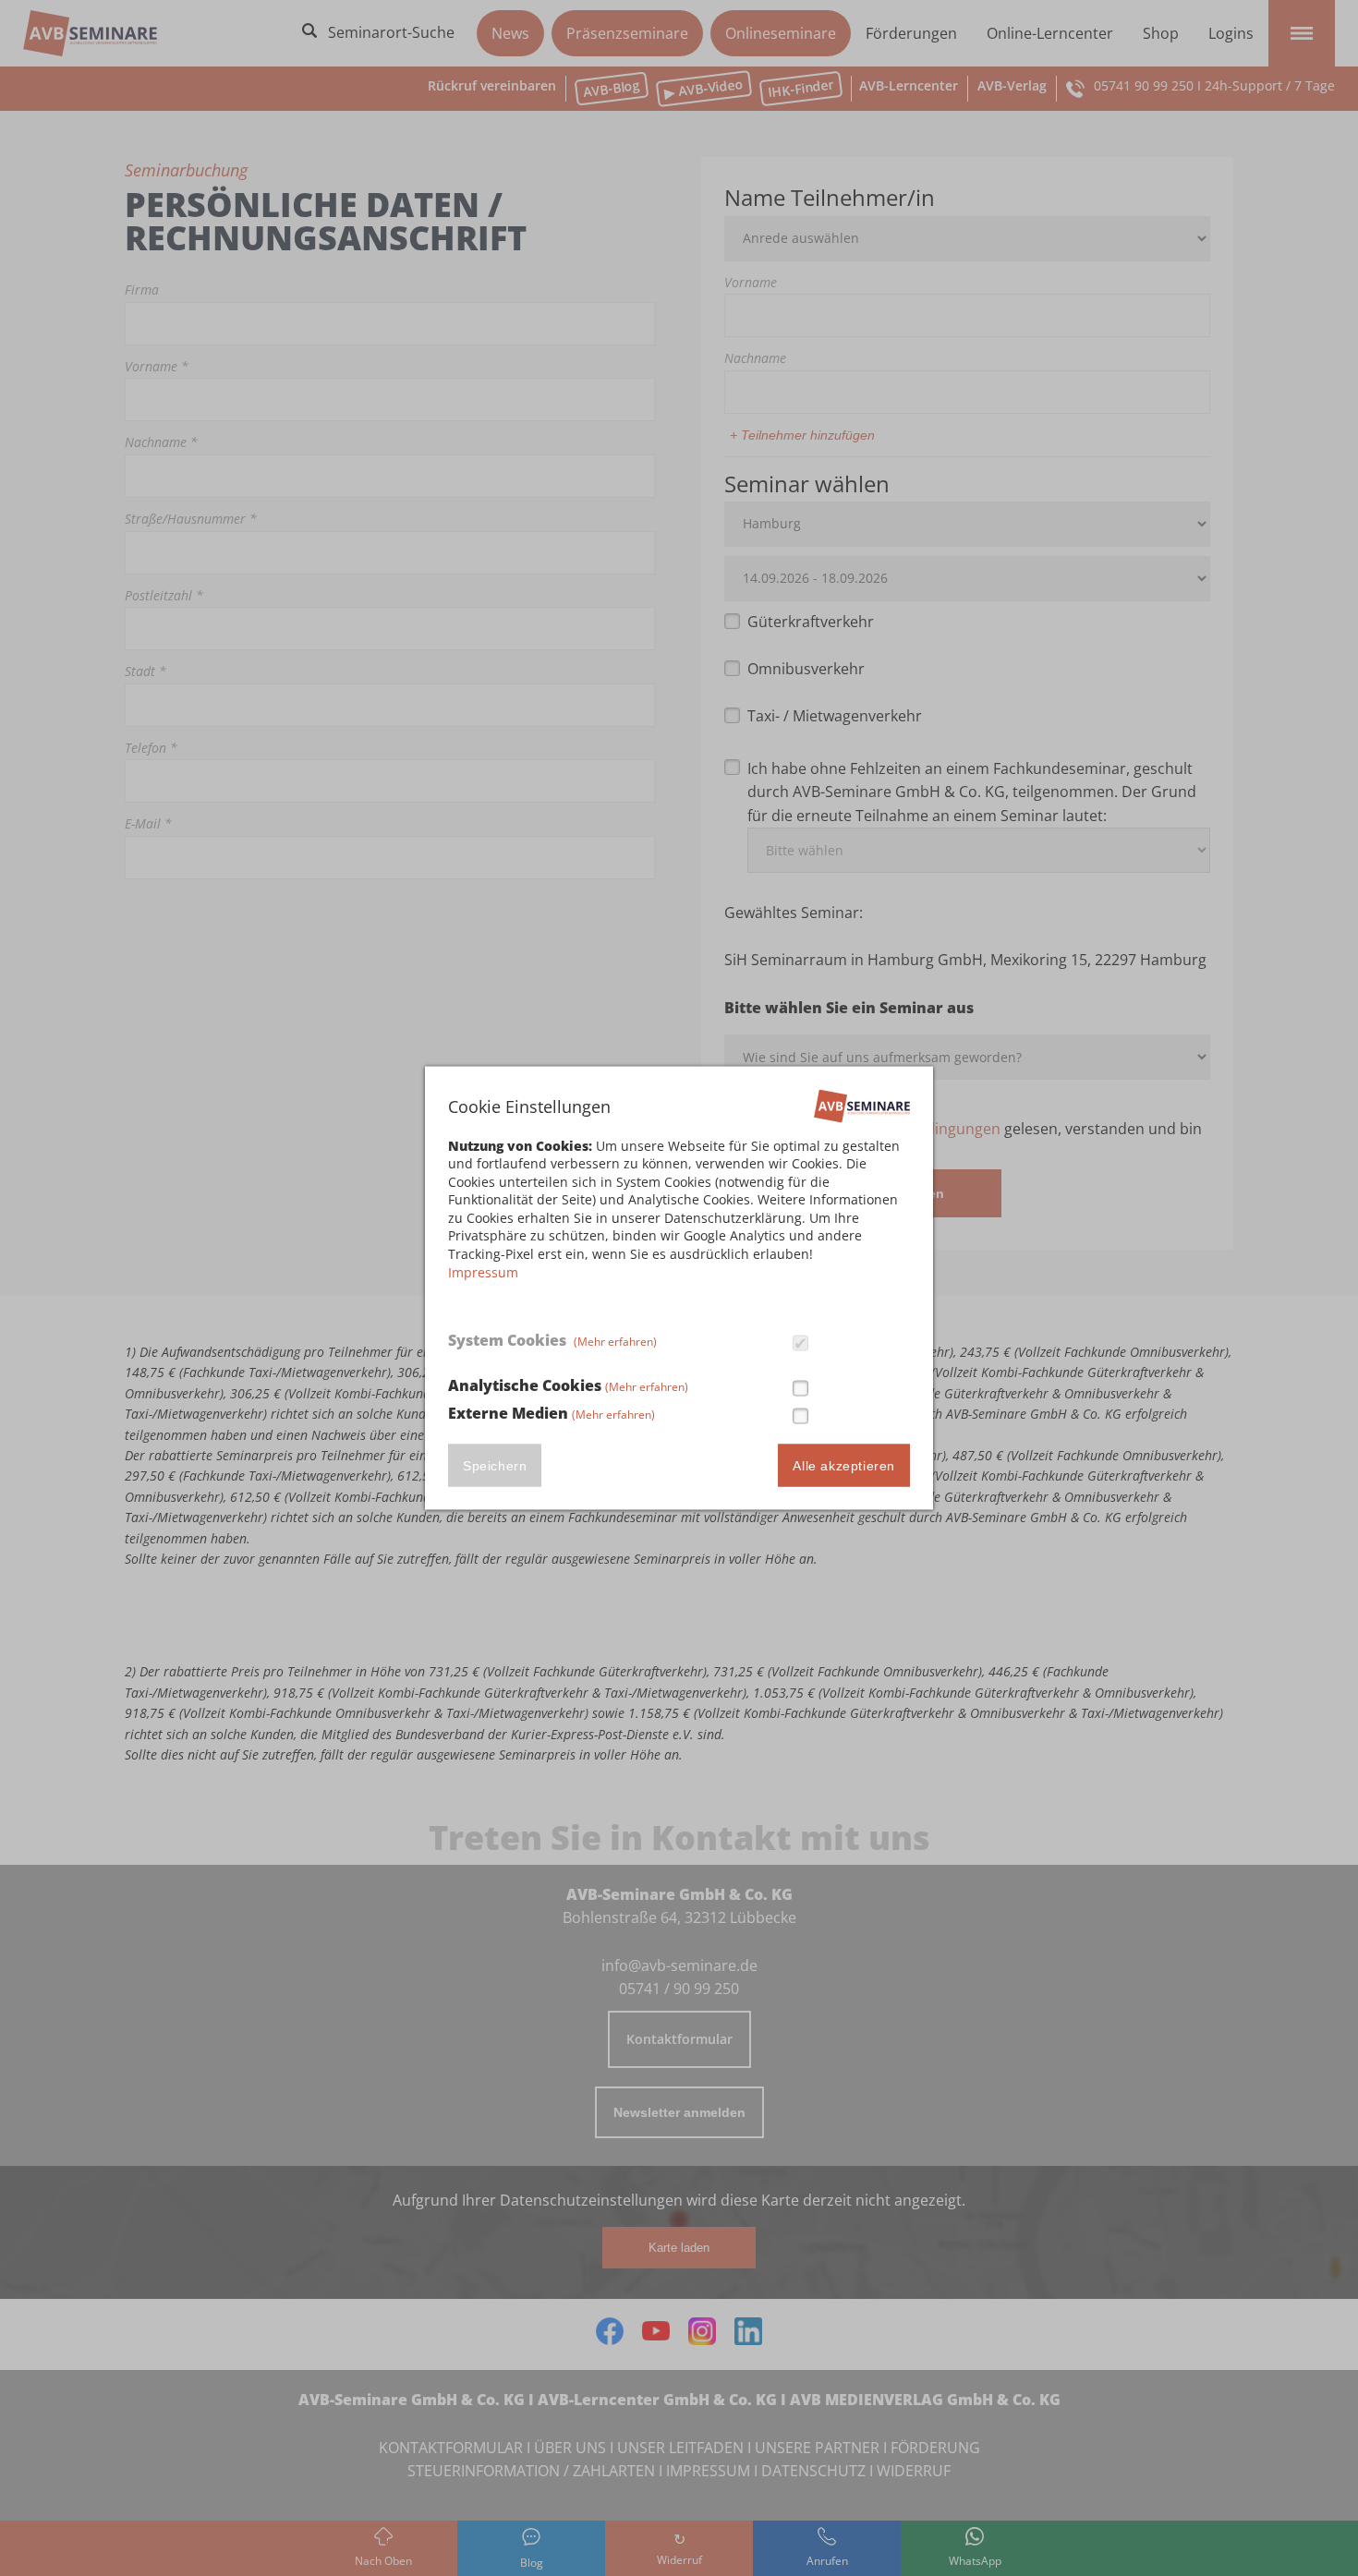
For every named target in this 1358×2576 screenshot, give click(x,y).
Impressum (483, 1271)
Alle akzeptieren (844, 1466)
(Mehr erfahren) (615, 1341)
